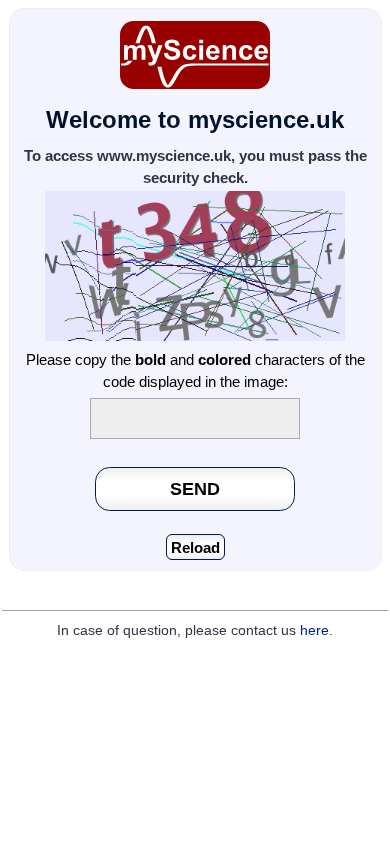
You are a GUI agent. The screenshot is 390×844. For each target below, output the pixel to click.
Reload (195, 547)
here (314, 630)
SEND (195, 488)
